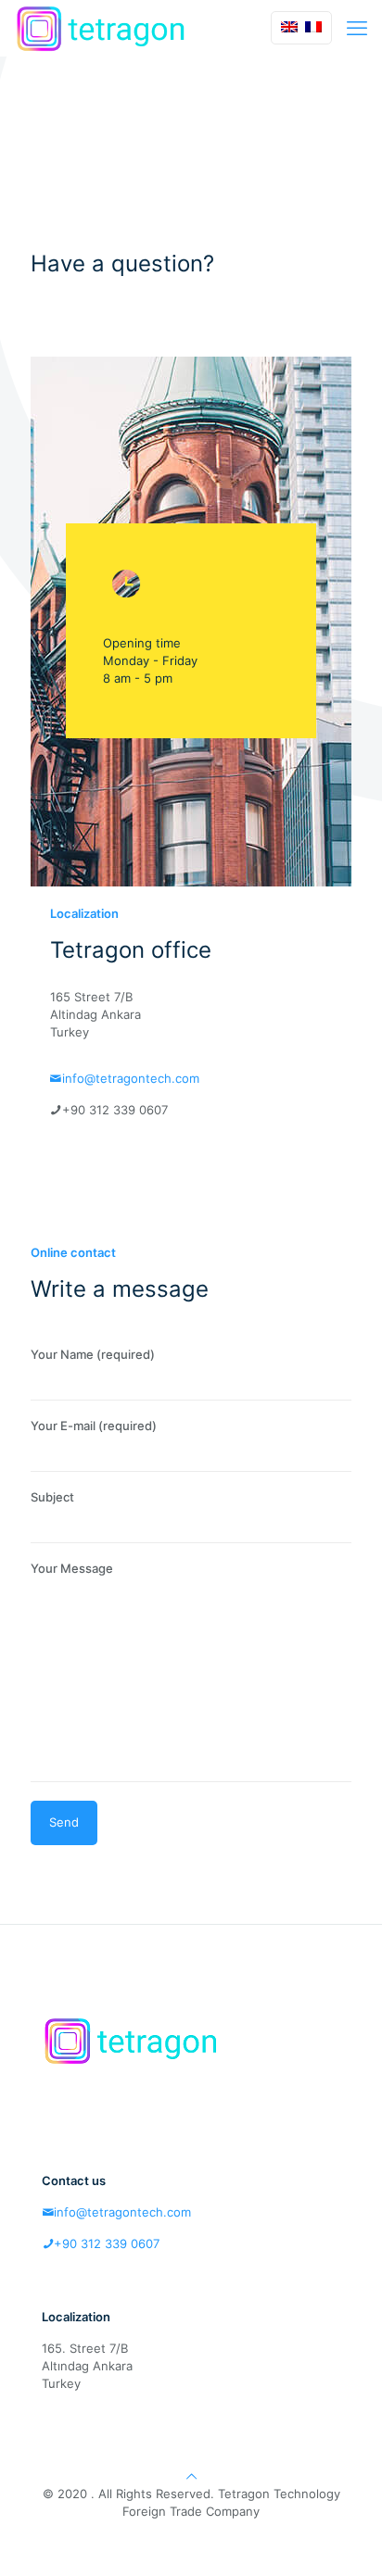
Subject (52, 1497)
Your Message (72, 1568)
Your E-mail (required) (94, 1426)
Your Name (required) (93, 1354)
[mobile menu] (357, 28)
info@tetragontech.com (131, 1078)
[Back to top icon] (191, 2476)
